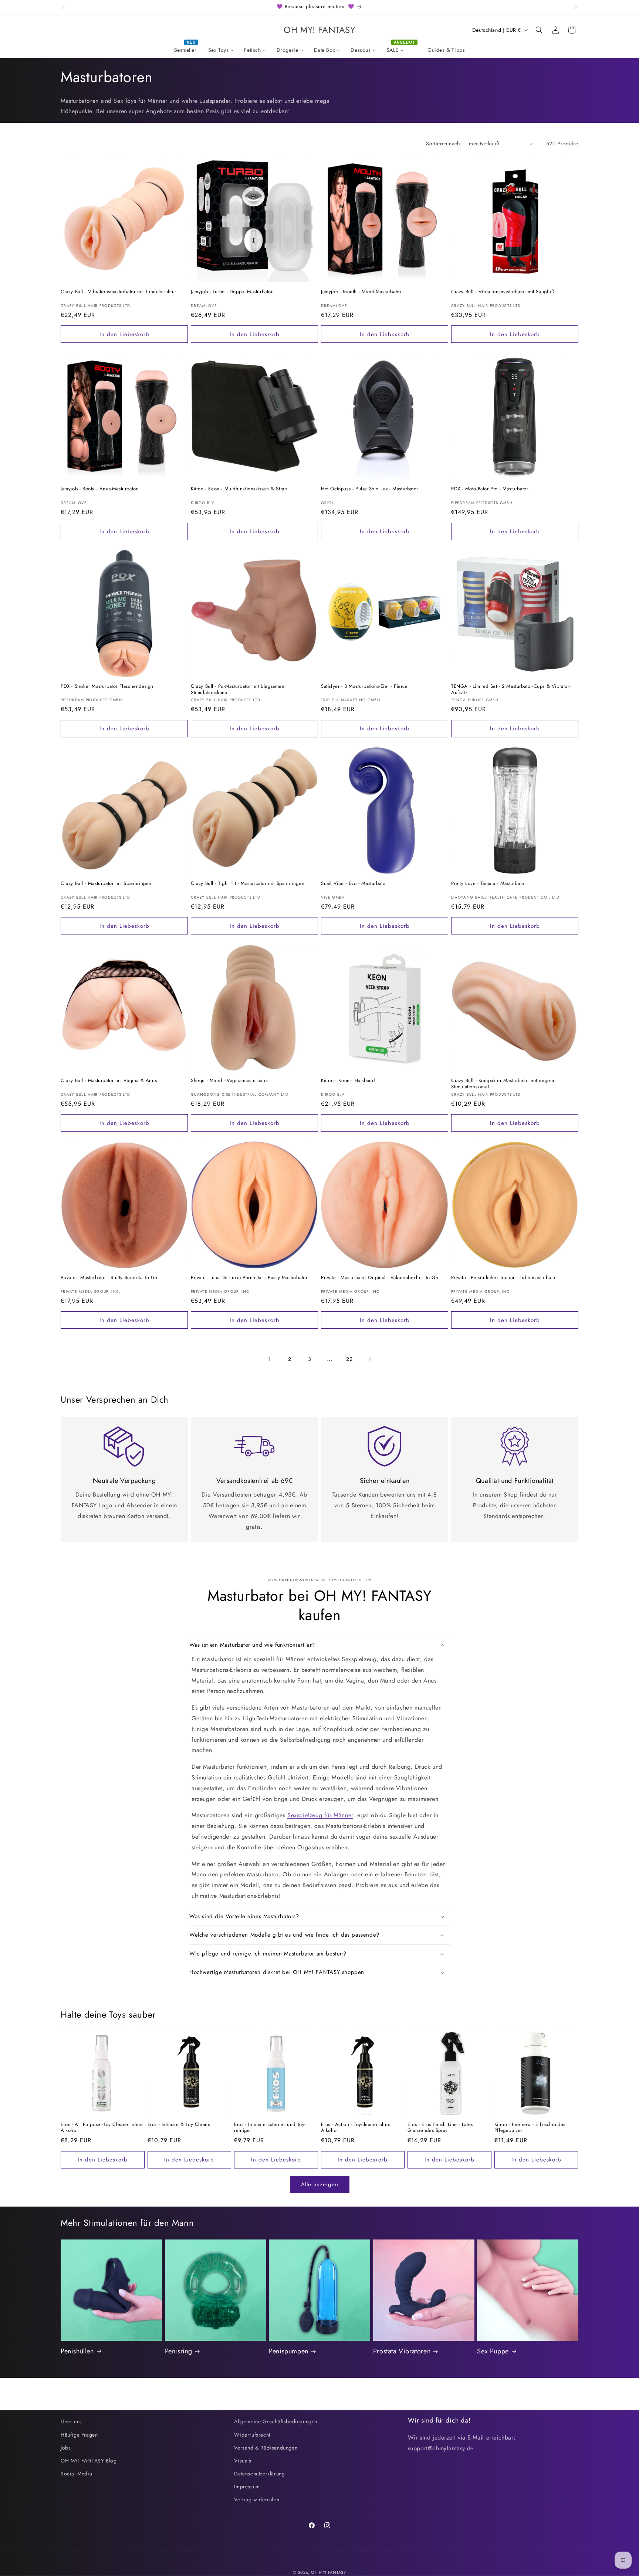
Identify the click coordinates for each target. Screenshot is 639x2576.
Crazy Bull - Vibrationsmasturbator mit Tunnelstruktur (119, 292)
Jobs (66, 2448)
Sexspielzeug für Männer (320, 1815)
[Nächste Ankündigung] (576, 7)
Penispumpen (289, 2351)
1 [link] (270, 1359)
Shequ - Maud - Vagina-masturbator (230, 1081)
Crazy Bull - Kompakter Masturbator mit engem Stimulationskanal (503, 1084)
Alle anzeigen (320, 2184)
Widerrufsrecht (252, 2435)
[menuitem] (186, 50)
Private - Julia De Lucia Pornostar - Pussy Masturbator (249, 1278)
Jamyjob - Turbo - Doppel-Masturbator (232, 292)
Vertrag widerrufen (257, 2499)
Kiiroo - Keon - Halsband (348, 1081)
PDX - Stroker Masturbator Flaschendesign (107, 687)
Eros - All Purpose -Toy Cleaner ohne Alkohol (102, 2128)
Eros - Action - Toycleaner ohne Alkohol (356, 2128)
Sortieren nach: (444, 143)
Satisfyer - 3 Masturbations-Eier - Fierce (364, 687)
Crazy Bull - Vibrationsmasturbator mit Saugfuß (503, 292)
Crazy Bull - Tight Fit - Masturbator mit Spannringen (248, 884)
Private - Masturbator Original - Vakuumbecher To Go (380, 1278)
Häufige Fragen (79, 2435)
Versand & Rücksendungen (266, 2448)
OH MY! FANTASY (329, 2572)
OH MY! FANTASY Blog (89, 2461)
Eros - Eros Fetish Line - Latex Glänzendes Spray (440, 2128)
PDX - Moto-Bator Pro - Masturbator (490, 489)
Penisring (179, 2351)
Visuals (243, 2461)
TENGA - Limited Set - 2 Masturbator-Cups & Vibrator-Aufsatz (511, 690)
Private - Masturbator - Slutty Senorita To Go (109, 1278)
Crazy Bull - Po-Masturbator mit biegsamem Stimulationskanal (238, 690)
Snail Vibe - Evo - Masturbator (354, 884)
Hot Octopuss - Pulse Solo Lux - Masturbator (370, 489)
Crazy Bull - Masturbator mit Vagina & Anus (109, 1081)
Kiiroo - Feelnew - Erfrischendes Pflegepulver (530, 2128)
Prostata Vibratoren (402, 2351)
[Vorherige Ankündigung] (63, 7)
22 (349, 1359)
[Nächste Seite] (369, 1359)
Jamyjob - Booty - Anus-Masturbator (99, 489)
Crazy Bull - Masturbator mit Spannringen (106, 884)
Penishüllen (77, 2351)
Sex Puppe (493, 2351)
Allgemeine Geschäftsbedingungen (276, 2421)
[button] (539, 30)
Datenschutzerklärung (259, 2474)
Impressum (247, 2487)
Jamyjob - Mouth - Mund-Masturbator (361, 292)
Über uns (71, 2421)
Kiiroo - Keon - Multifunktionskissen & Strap (239, 489)
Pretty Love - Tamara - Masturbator (488, 884)
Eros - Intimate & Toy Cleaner (180, 2125)
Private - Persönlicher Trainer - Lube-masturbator (504, 1278)
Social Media (76, 2474)
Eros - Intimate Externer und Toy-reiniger (270, 2128)
